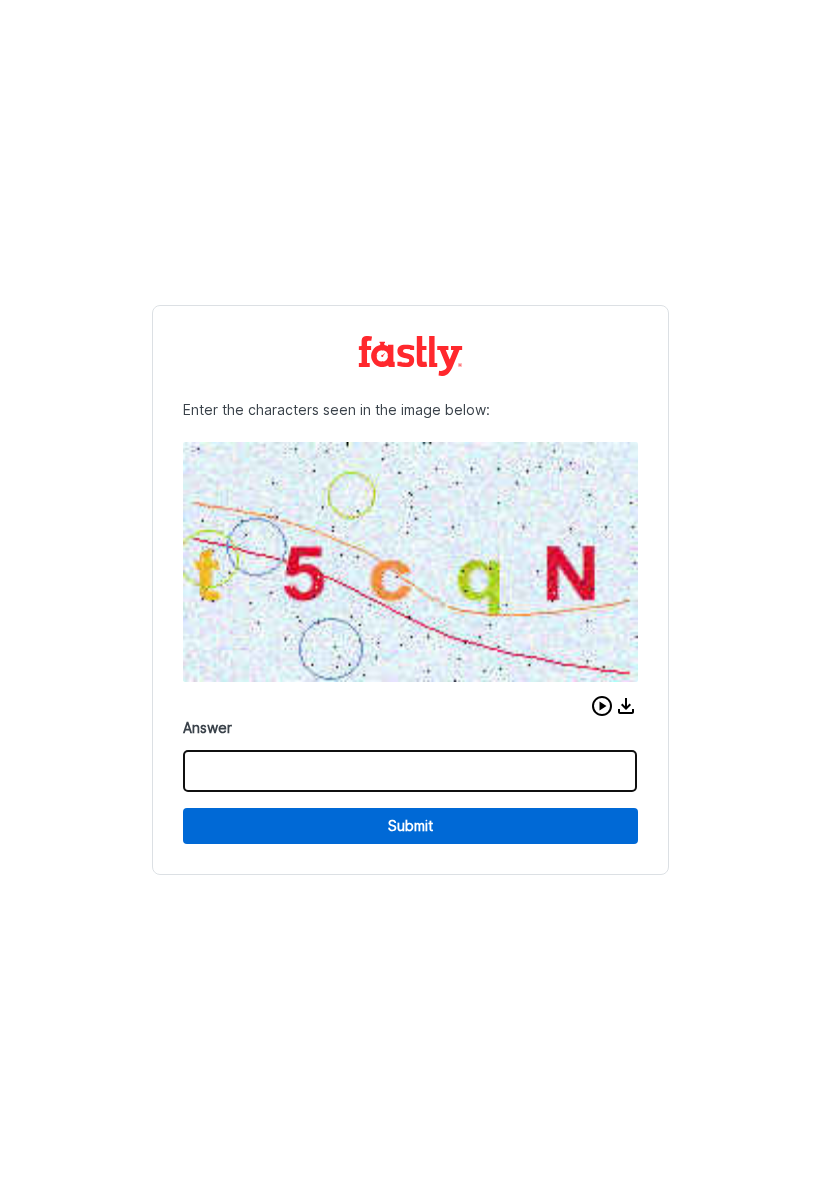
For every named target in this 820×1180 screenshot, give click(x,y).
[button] (602, 706)
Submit (410, 825)
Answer (207, 727)
